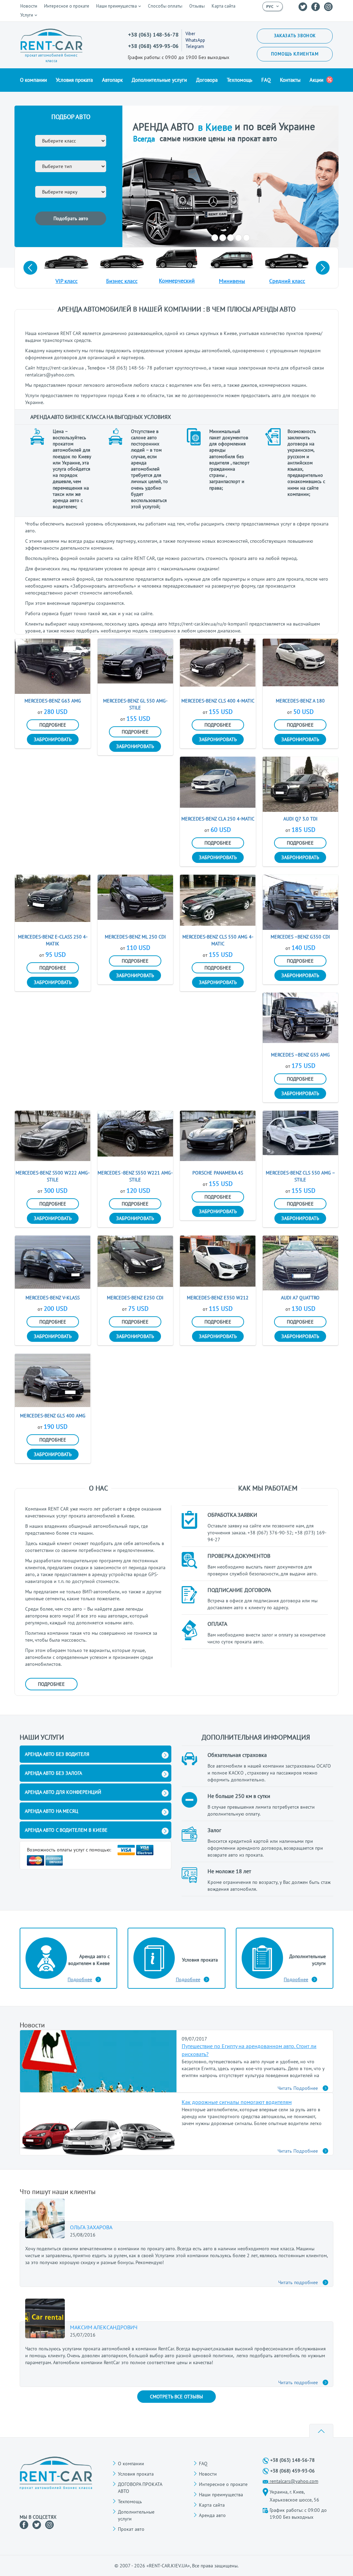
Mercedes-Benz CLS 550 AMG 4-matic (218, 940)
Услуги (27, 15)
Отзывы (197, 6)
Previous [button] (30, 268)
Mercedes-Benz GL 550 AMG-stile (135, 704)
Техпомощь (240, 80)
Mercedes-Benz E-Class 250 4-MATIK (53, 940)
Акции (316, 80)
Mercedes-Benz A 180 (300, 701)
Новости (29, 6)
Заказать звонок (295, 36)
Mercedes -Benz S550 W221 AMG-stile (135, 1176)
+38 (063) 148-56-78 (153, 35)
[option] (230, 176)
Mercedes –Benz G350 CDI (300, 937)
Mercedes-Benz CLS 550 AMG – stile (300, 1176)
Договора (207, 80)
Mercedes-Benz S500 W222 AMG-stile (53, 1176)
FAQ (266, 80)
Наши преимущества (117, 6)
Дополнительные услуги (159, 80)
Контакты (290, 80)
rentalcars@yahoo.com (294, 2481)
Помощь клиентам (295, 54)
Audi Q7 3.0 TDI (300, 819)
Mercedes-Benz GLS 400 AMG (53, 1416)
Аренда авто (212, 2515)
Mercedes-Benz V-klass (53, 1298)
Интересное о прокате (67, 6)
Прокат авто (131, 2529)
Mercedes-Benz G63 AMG (53, 701)
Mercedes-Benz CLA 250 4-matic (218, 819)
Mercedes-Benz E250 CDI (135, 1298)
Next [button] (323, 268)
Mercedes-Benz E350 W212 (218, 1298)
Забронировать (53, 739)
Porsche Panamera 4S (218, 1173)
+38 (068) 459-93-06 (153, 46)
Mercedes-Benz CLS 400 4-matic (218, 701)
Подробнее (53, 725)
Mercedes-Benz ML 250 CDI (135, 937)
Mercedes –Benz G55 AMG (300, 1055)
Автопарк (112, 80)
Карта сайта (224, 6)
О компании (33, 80)
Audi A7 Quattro (300, 1298)
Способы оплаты (165, 6)
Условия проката (74, 80)
